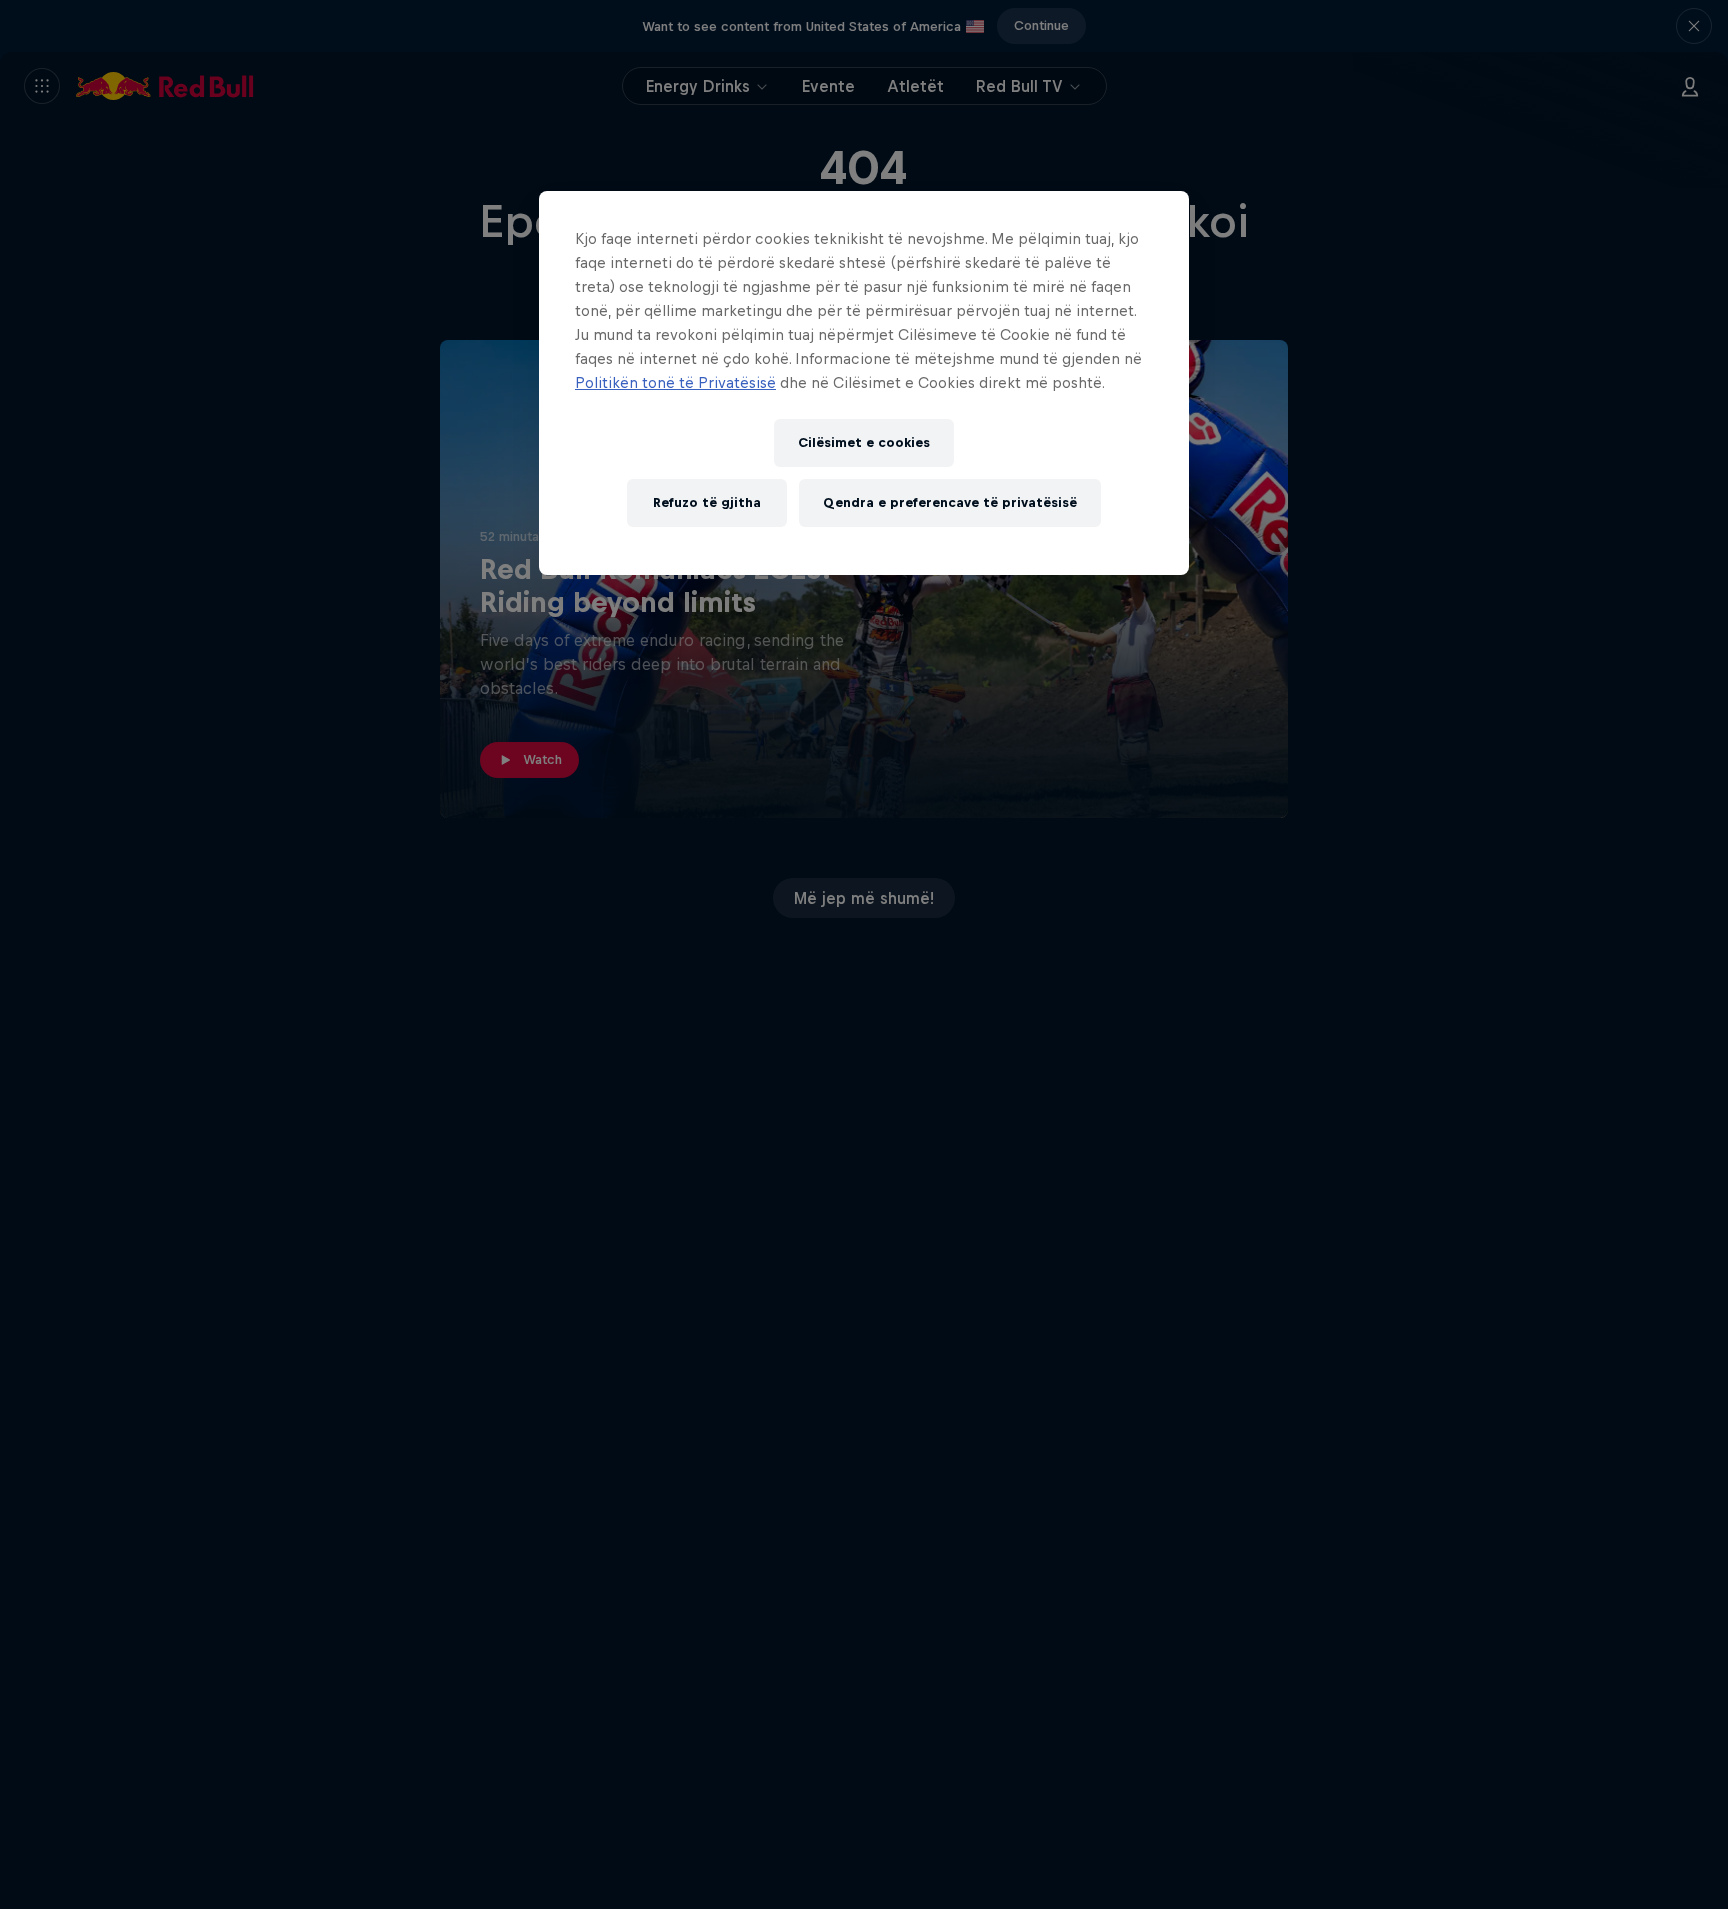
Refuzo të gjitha (707, 502)
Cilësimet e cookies (864, 442)
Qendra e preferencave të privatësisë (950, 502)
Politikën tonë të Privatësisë (675, 382)
